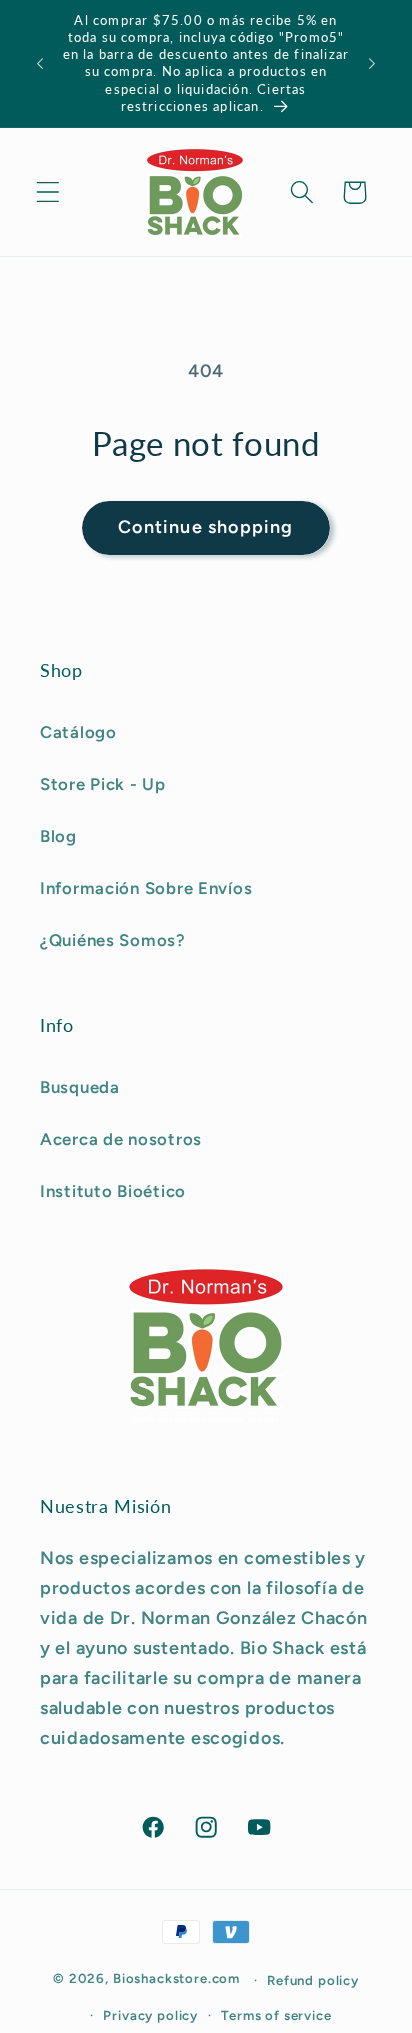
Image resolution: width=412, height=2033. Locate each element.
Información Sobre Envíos (146, 888)
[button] (48, 192)
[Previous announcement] (40, 64)
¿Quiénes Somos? (113, 940)
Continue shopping (205, 527)
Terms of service (276, 2015)
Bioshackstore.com (176, 1979)
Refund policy (313, 1980)
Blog (58, 836)
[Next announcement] (372, 64)
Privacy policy (150, 2015)
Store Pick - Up (103, 784)
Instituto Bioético (113, 1191)
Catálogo (78, 732)
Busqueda (80, 1087)
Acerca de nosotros (121, 1139)
